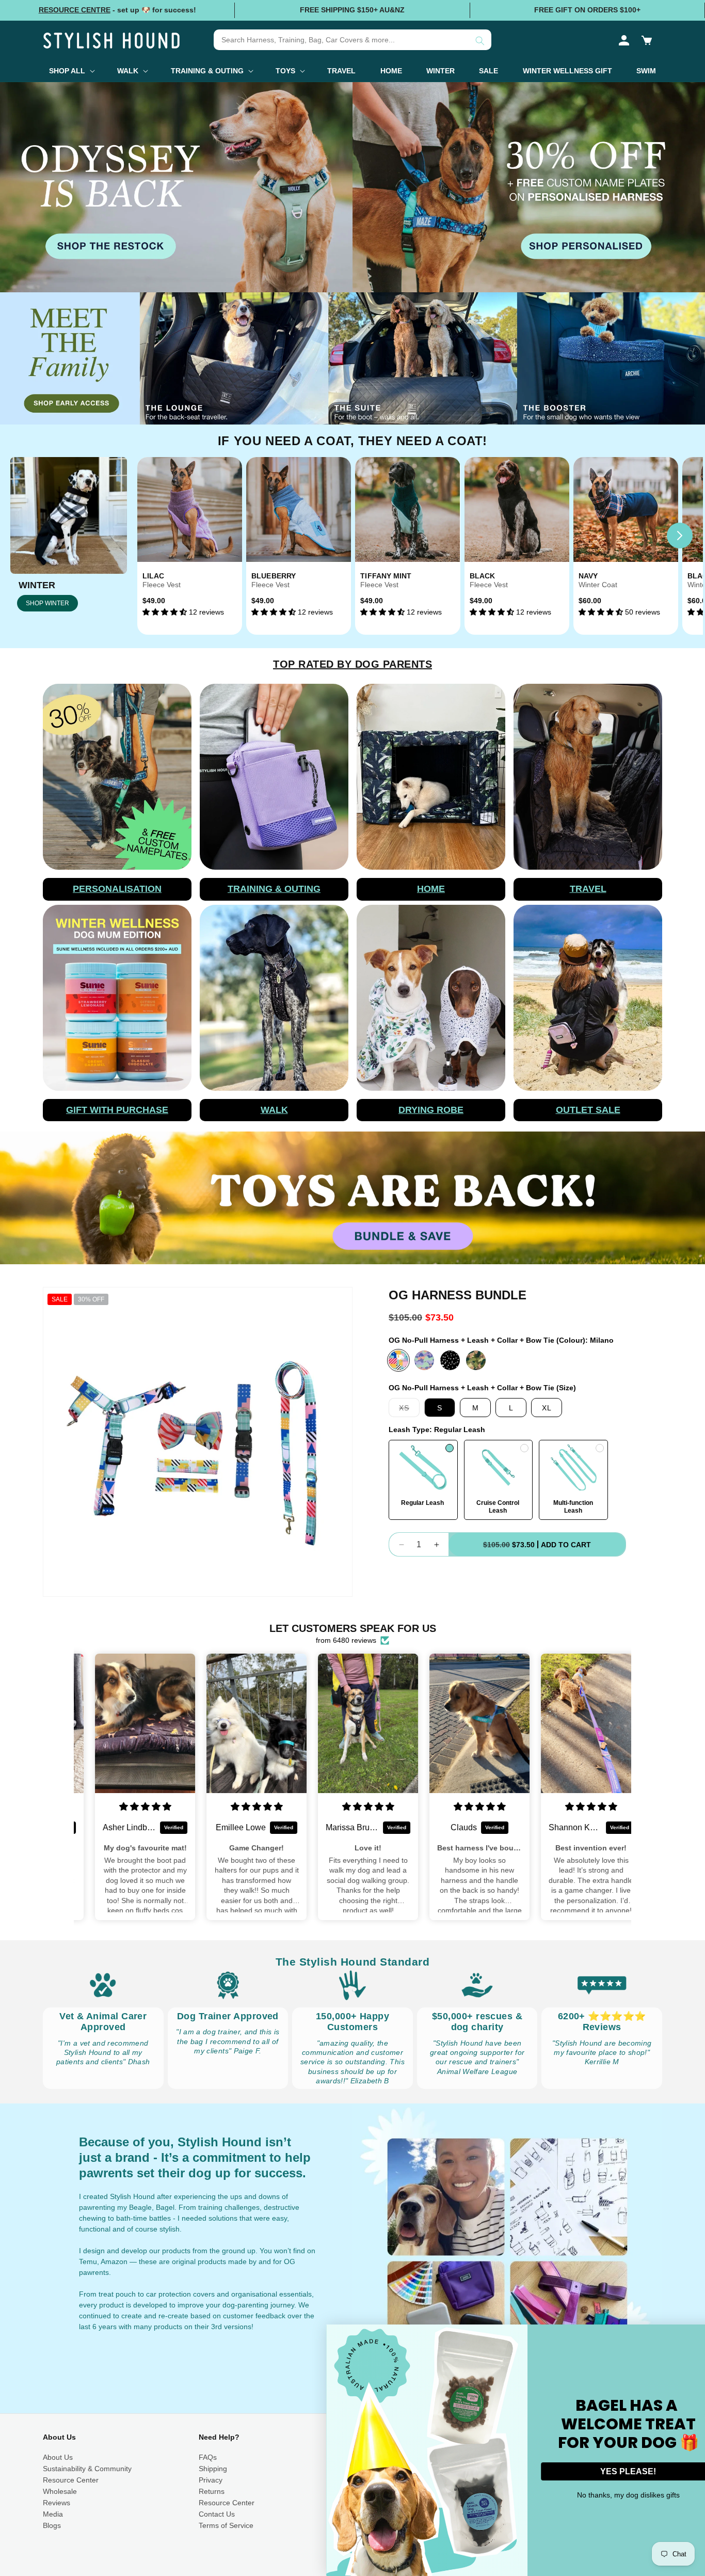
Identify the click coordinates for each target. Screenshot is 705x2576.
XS (409, 1410)
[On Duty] (476, 1360)
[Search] (480, 41)
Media (53, 2514)
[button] (647, 40)
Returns (212, 2491)
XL (547, 1408)
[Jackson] (450, 1360)
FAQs (208, 2457)
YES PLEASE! (604, 2471)
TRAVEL (588, 889)
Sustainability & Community (87, 2469)
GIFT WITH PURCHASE (117, 1110)
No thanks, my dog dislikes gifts (605, 2495)
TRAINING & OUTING (274, 889)
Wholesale (60, 2491)
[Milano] (398, 1360)
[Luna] (424, 1360)
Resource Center (71, 2480)
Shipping (213, 2469)
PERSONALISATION (117, 889)
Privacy (211, 2480)
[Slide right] (680, 536)
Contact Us (217, 2514)
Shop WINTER (47, 603)
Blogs (52, 2525)
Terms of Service (226, 2525)
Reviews (57, 2503)
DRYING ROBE (431, 1110)
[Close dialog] (696, 2334)
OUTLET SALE (588, 1110)
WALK (274, 1110)
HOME (431, 889)
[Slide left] (161, 536)
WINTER (37, 585)
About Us (58, 2457)
